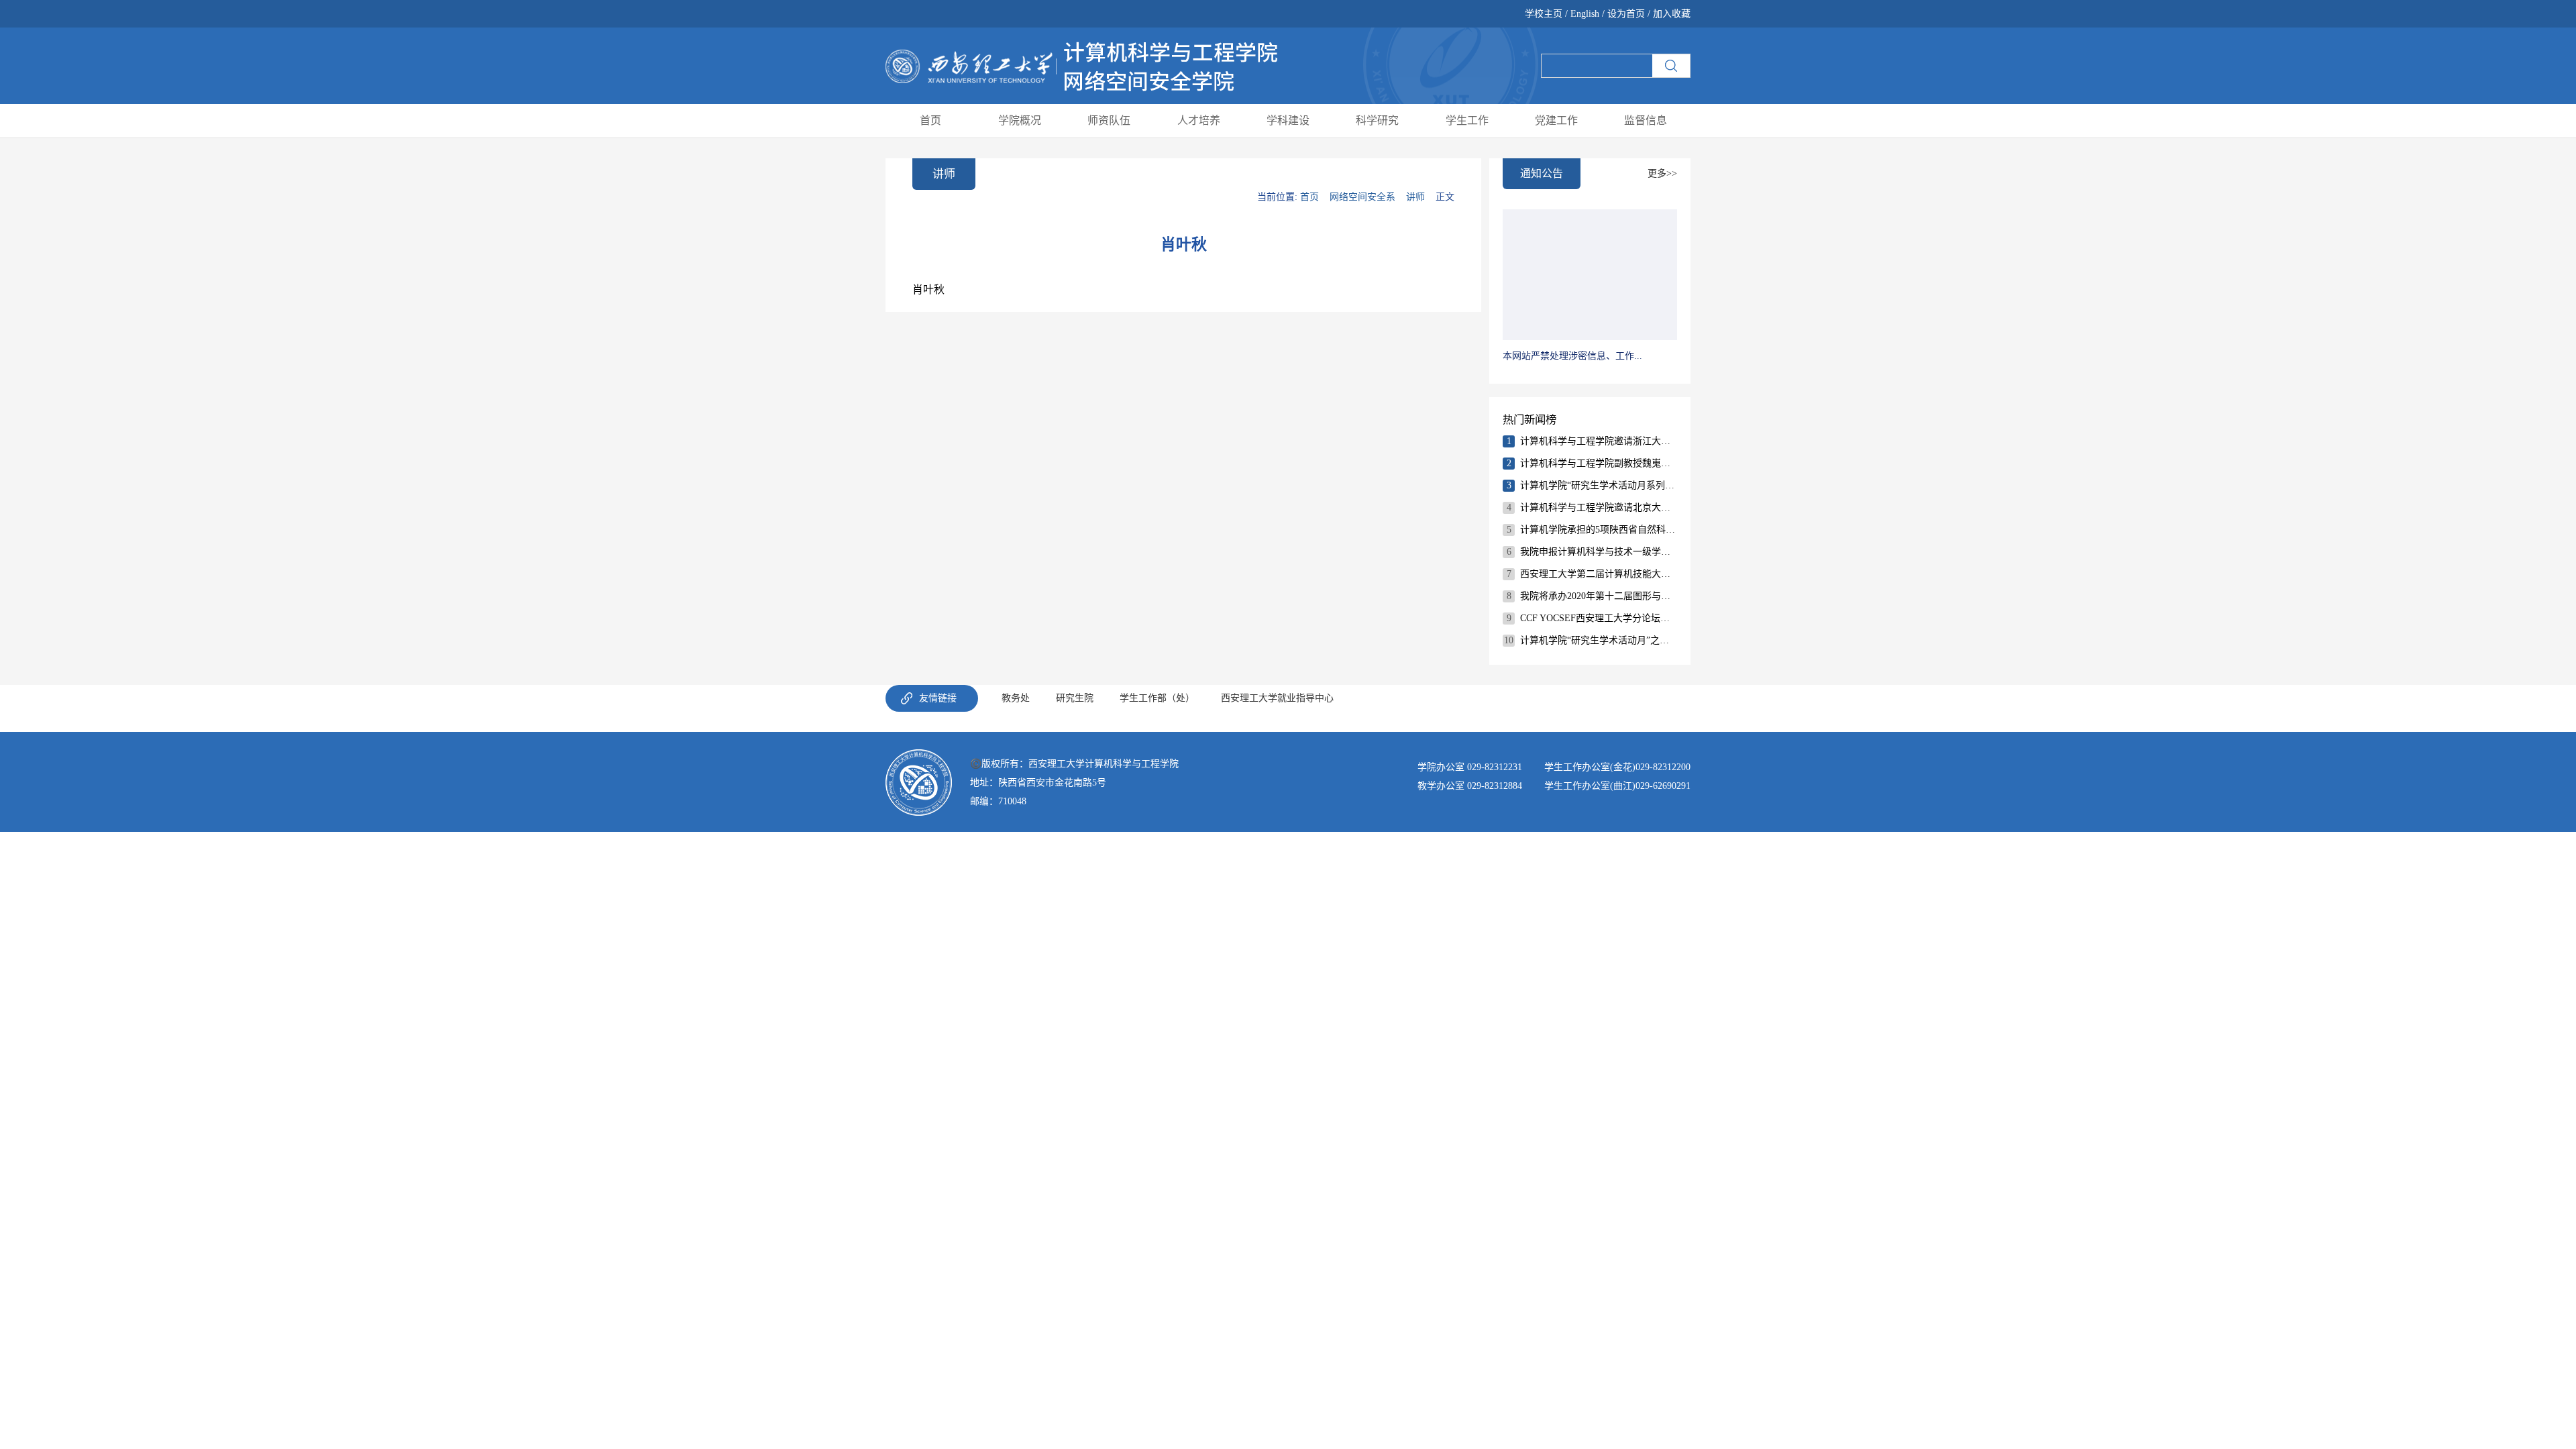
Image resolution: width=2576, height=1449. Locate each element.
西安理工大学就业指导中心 (1277, 698)
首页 (930, 120)
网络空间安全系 (1362, 197)
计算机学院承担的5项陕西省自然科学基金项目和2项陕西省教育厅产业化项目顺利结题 (1598, 530)
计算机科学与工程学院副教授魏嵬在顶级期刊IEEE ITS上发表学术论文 (1598, 463)
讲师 (1415, 197)
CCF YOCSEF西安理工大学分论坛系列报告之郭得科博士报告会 (1598, 618)
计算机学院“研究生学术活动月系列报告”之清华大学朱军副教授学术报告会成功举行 (1598, 485)
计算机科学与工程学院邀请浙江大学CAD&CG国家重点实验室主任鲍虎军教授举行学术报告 (1598, 441)
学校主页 (1545, 14)
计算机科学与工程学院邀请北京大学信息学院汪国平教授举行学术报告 (1598, 507)
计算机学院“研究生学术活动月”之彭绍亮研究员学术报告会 (1598, 640)
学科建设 (1288, 120)
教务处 (1016, 698)
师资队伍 (1109, 120)
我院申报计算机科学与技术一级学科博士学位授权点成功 (1598, 552)
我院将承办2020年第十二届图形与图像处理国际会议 (1598, 596)
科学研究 (1377, 120)
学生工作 (1467, 120)
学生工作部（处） (1157, 698)
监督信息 (1646, 120)
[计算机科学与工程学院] (1082, 65)
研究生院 (1075, 698)
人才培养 (1199, 120)
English (1585, 14)
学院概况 (1020, 120)
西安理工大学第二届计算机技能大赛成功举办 (1598, 574)
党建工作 (1556, 120)
